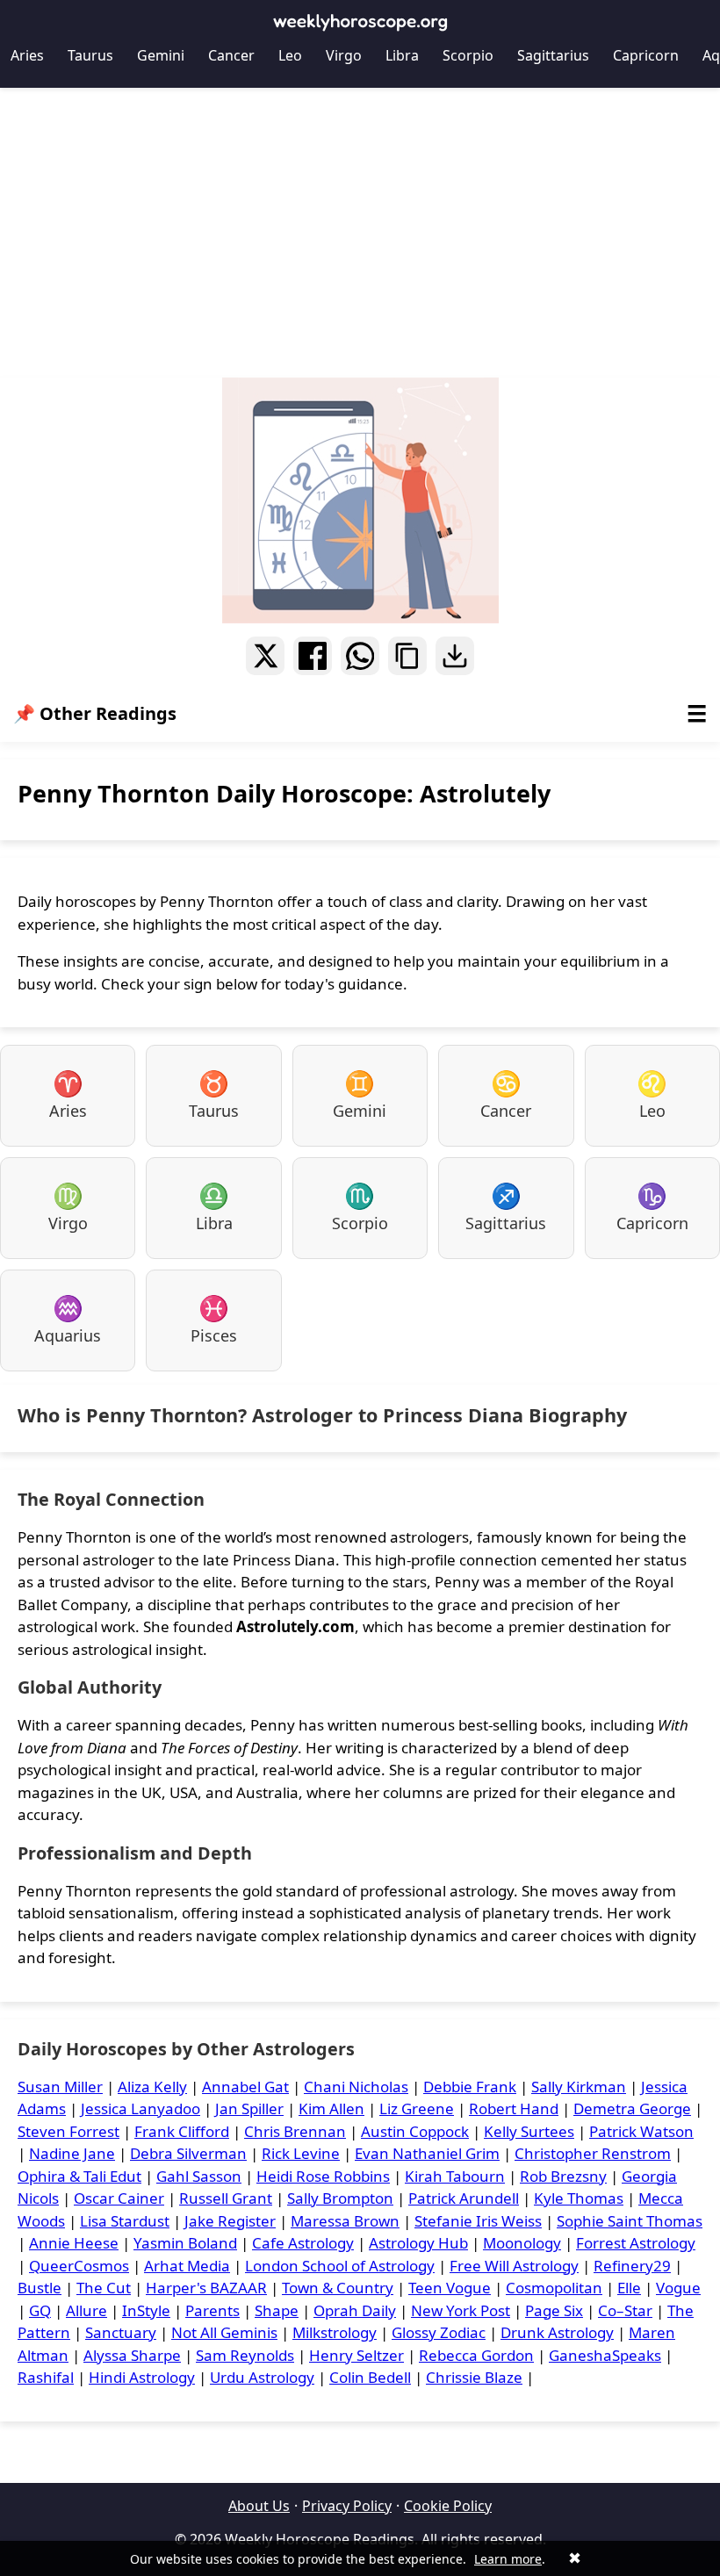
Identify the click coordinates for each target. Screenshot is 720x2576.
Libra (402, 55)
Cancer (231, 55)
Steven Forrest (68, 2131)
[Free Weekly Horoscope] (360, 22)
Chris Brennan (295, 2131)
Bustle (40, 2288)
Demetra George (632, 2108)
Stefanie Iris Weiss (478, 2221)
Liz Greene (417, 2108)
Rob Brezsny (563, 2176)
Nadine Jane (72, 2153)
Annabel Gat (245, 2087)
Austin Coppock (415, 2131)
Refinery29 (632, 2266)
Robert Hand (514, 2108)
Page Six (554, 2310)
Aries (27, 55)
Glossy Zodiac (439, 2332)
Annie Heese (74, 2243)
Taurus (90, 55)
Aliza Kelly (152, 2087)
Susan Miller (60, 2087)
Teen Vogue (450, 2288)
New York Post (461, 2310)
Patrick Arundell (464, 2198)
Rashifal (46, 2377)
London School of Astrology (340, 2266)
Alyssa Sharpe (132, 2355)
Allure (86, 2310)
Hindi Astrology (142, 2377)
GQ (40, 2310)
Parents (212, 2310)
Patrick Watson (641, 2131)
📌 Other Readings (360, 713)
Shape (277, 2310)
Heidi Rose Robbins (323, 2176)
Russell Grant (226, 2198)
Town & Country (338, 2288)
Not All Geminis (224, 2332)
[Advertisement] (360, 233)
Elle (629, 2288)
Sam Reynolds (245, 2355)
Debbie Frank (470, 2087)
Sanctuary (121, 2332)
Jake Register (230, 2221)
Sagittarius (553, 55)
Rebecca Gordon (476, 2355)
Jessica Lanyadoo (140, 2108)
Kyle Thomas (579, 2198)
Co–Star (625, 2310)
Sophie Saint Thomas (630, 2221)
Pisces (214, 1318)
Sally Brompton (340, 2198)
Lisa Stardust (125, 2221)
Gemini (161, 55)
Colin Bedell (370, 2377)
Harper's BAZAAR (206, 2288)
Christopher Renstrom (593, 2153)
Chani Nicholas (356, 2087)
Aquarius (68, 1318)
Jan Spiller (249, 2108)
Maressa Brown (345, 2221)
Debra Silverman (188, 2153)
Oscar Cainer (119, 2198)
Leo (290, 55)
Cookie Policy (448, 2506)
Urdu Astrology (262, 2377)
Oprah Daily (355, 2310)
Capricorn (646, 55)
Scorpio (468, 55)
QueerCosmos (79, 2266)
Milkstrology (335, 2332)
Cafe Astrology (303, 2243)
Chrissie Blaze (474, 2377)
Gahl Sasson (199, 2176)
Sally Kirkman (579, 2087)
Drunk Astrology (557, 2332)
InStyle (146, 2310)
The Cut (104, 2288)
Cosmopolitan (554, 2288)
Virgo (344, 55)
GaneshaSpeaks (605, 2355)
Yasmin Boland (185, 2243)
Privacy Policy (347, 2506)
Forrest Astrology (636, 2243)
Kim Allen (331, 2108)
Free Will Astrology (514, 2266)
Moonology (522, 2243)
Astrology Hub (418, 2243)
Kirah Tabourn (455, 2176)
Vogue (678, 2288)
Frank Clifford (182, 2131)
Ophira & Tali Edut (79, 2176)
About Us (259, 2506)
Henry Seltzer (356, 2355)
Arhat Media (187, 2266)
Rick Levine (301, 2153)
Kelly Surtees (529, 2131)
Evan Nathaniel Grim (427, 2153)
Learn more (508, 2559)
